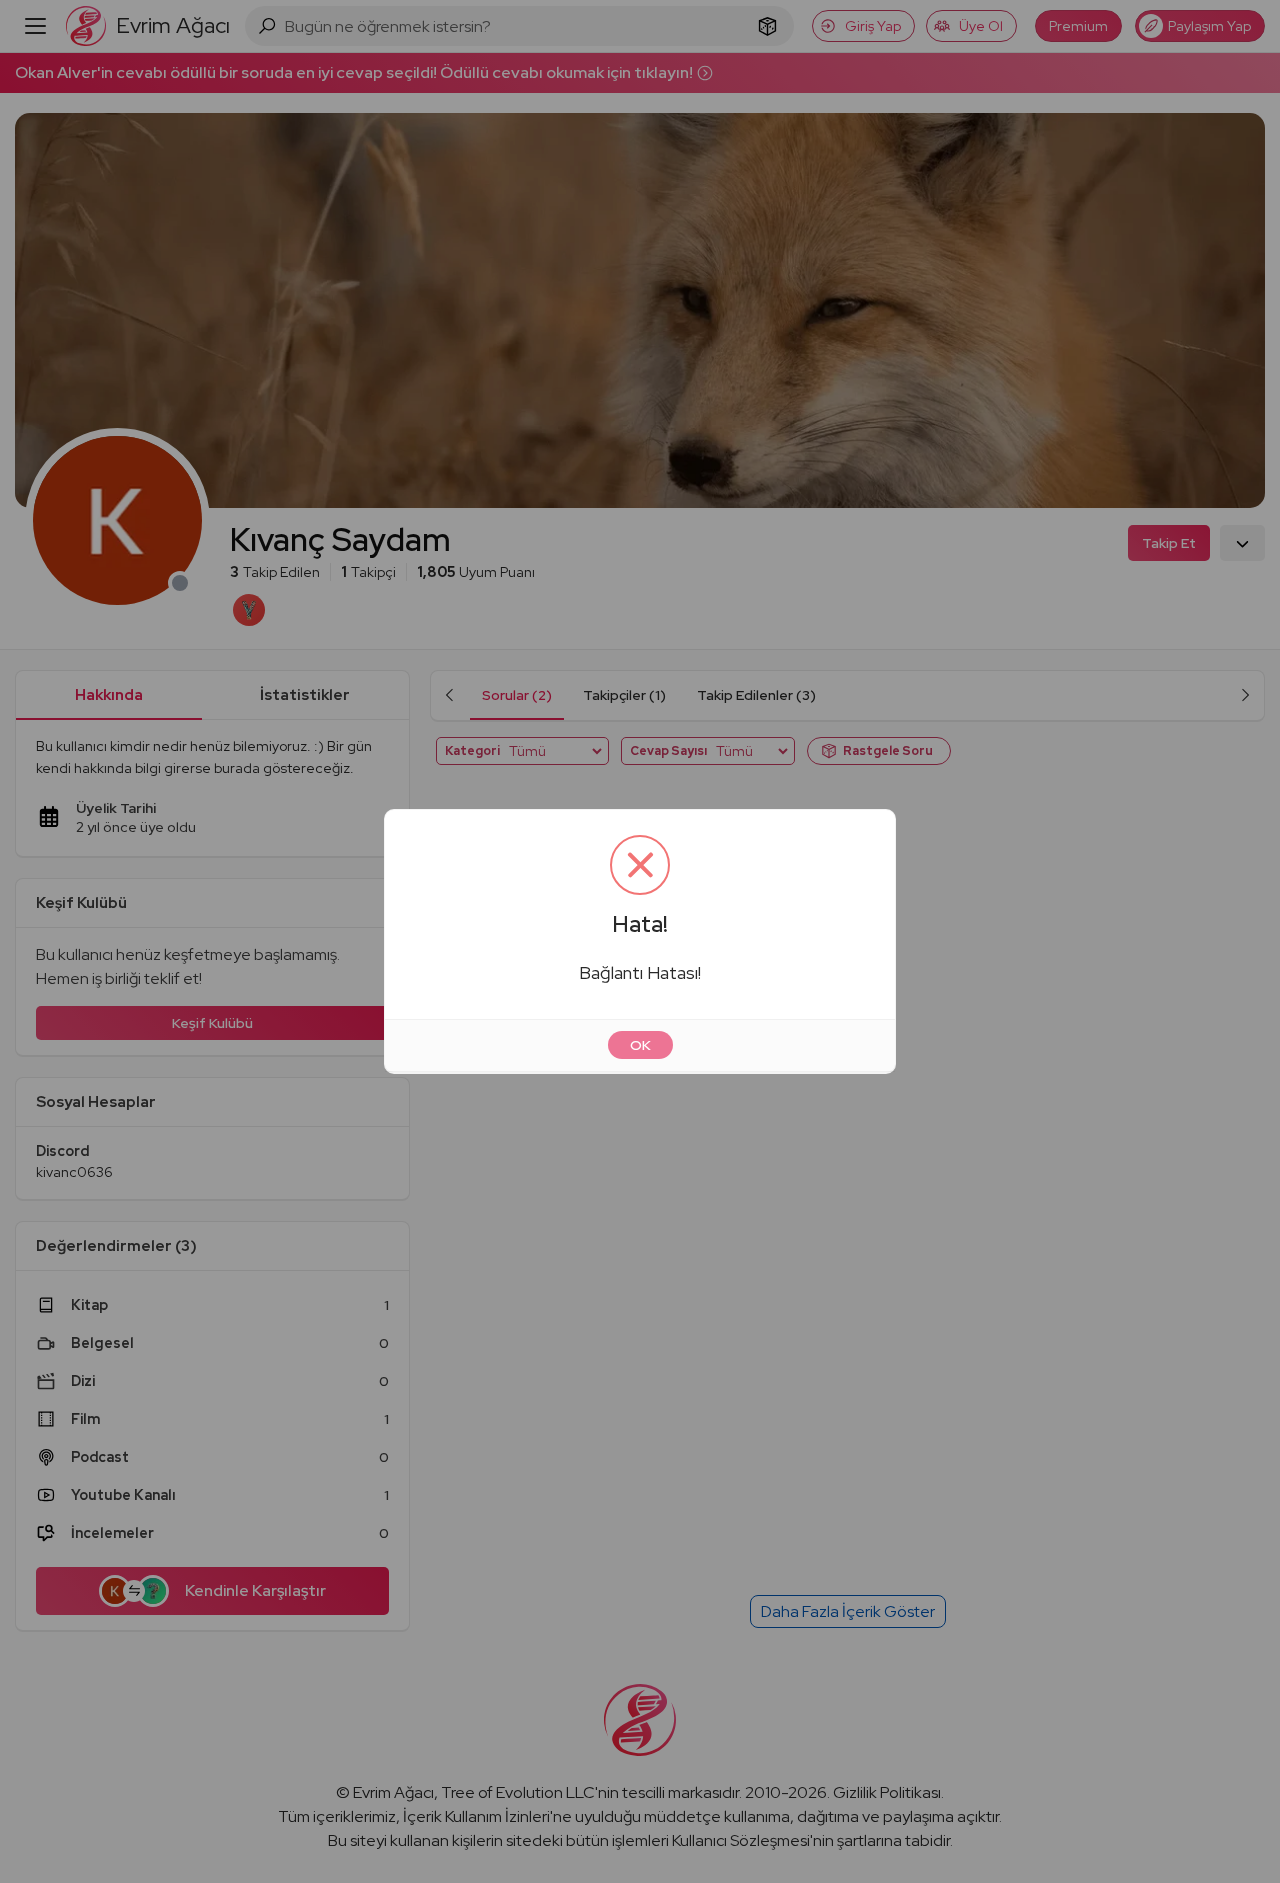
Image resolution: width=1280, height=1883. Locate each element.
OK (640, 1045)
